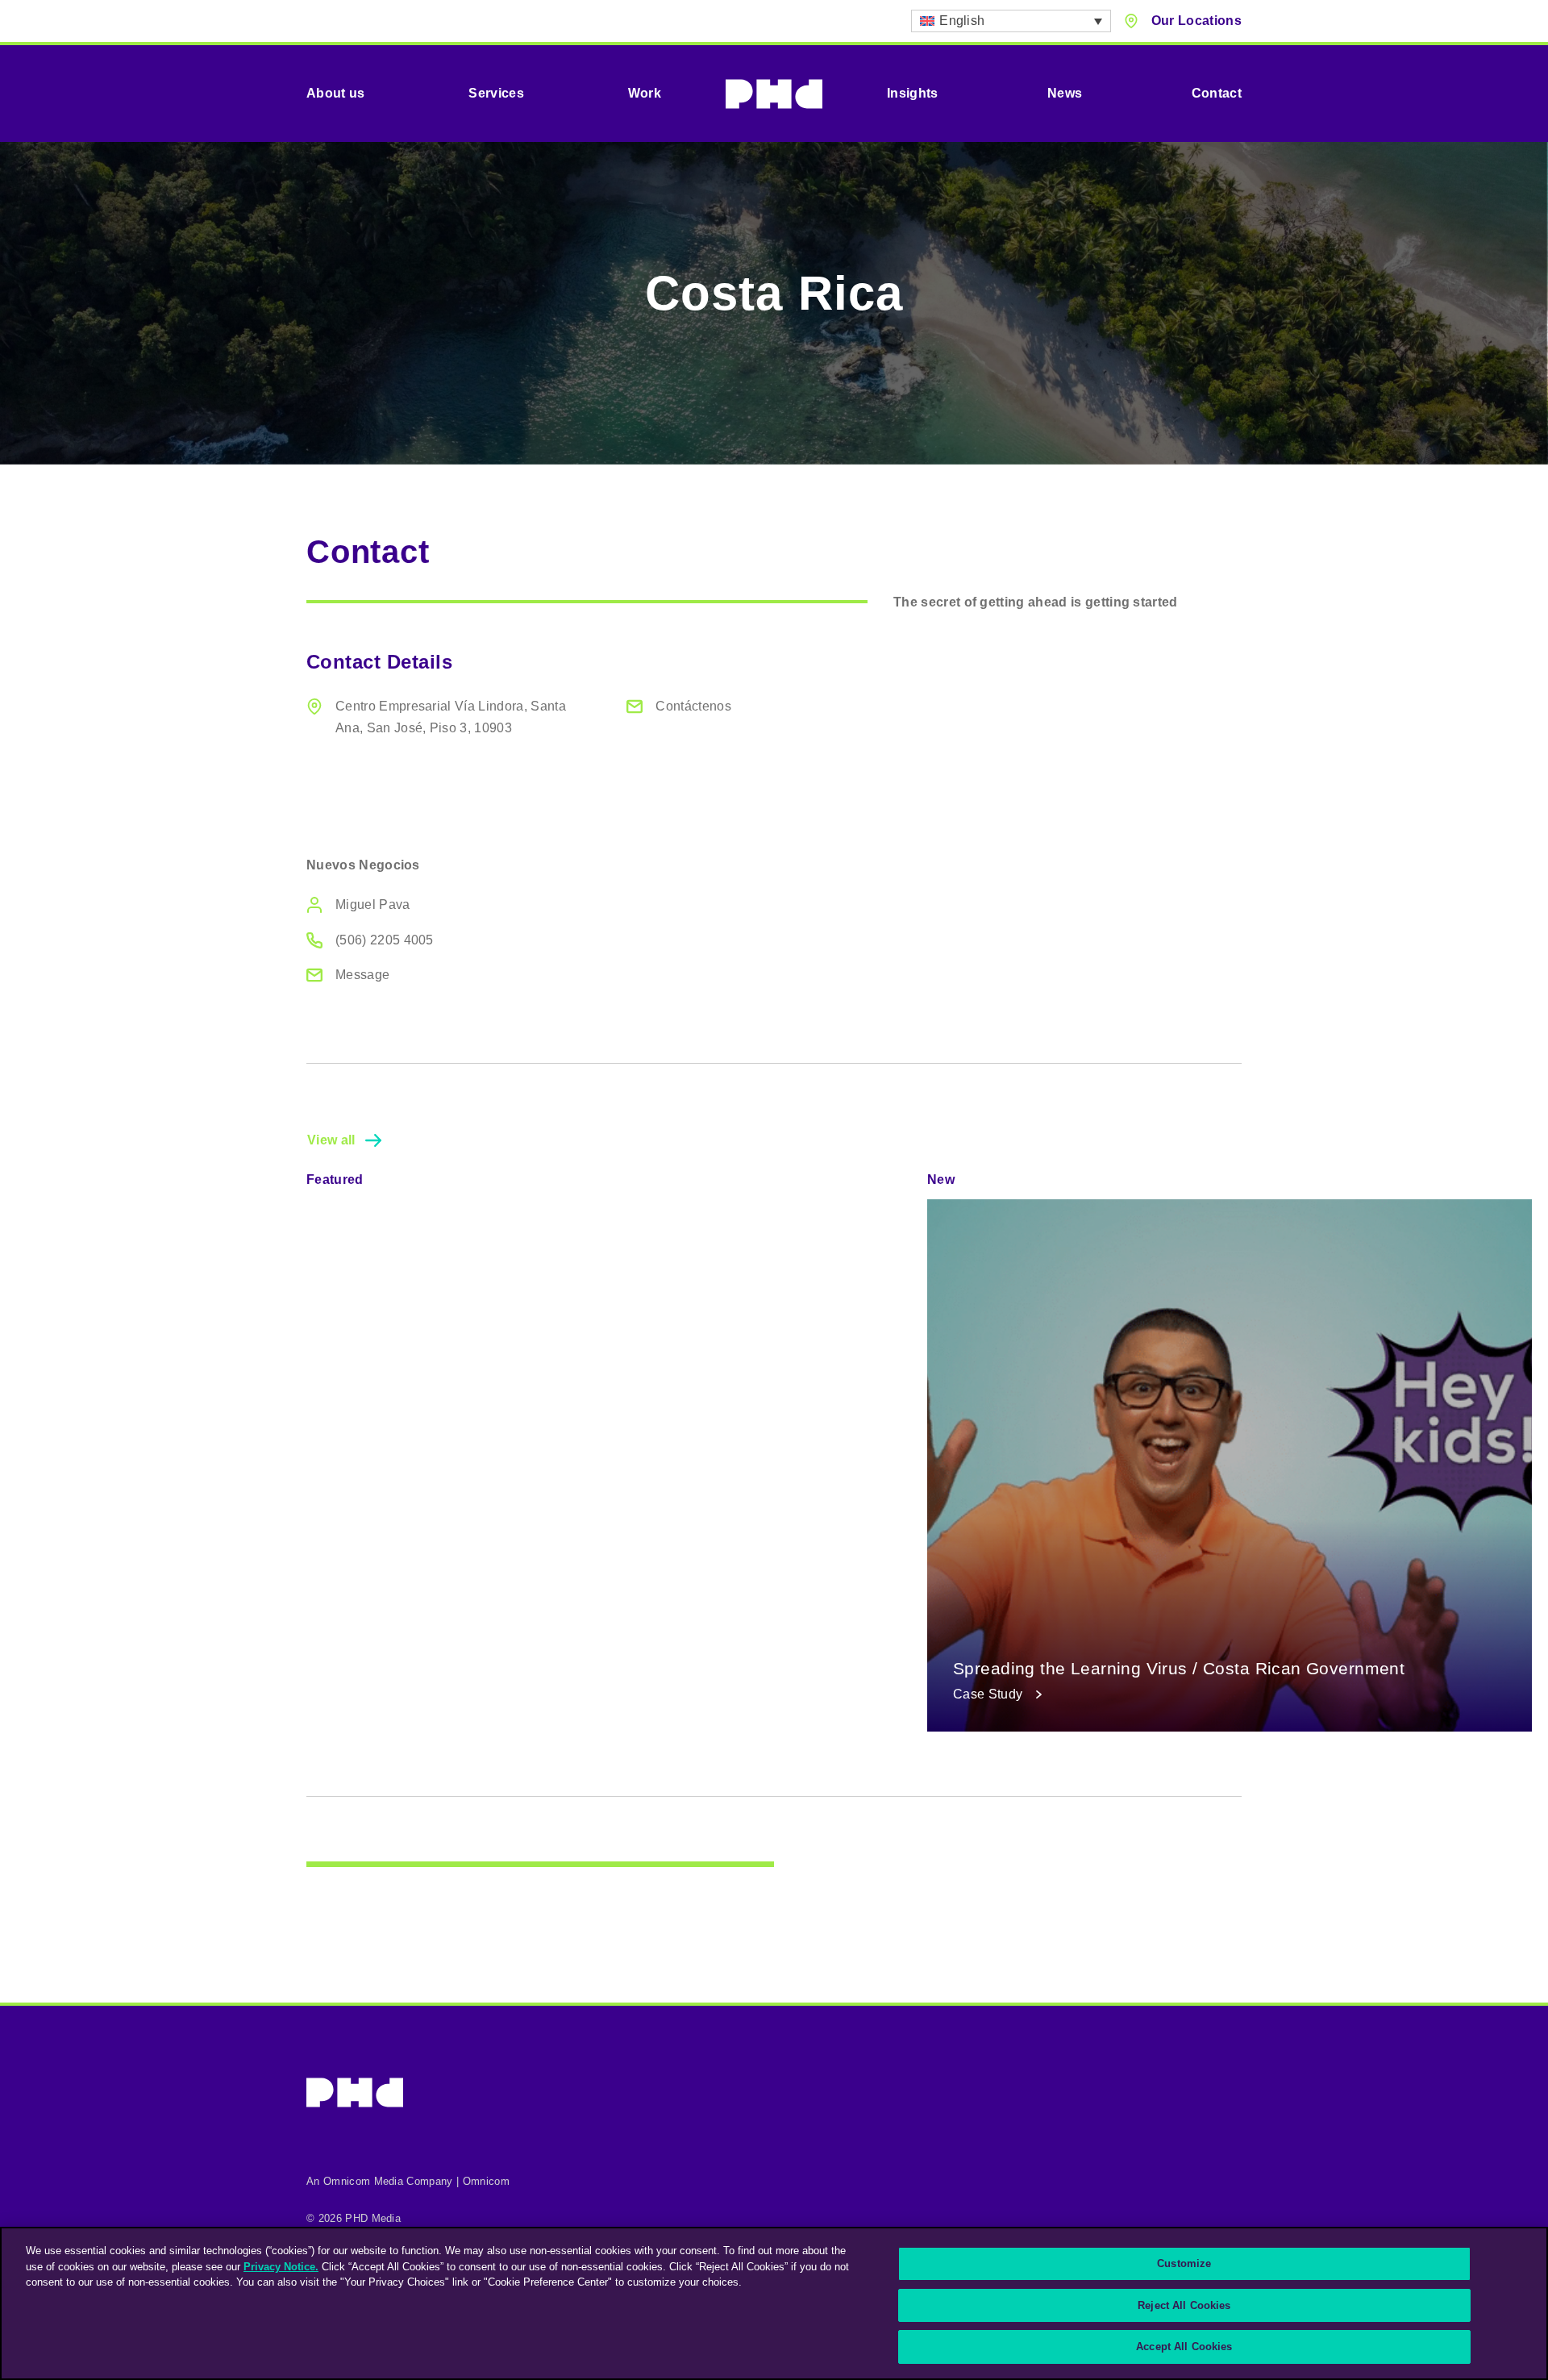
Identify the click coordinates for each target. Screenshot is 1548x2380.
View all (331, 1140)
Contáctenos (693, 706)
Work (645, 93)
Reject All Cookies (1184, 2305)
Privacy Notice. (281, 2267)
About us (336, 93)
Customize (1184, 2263)
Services (496, 93)
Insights (913, 93)
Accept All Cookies (1184, 2347)
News (1065, 93)
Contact (1217, 93)
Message (362, 975)
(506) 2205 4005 (385, 940)
